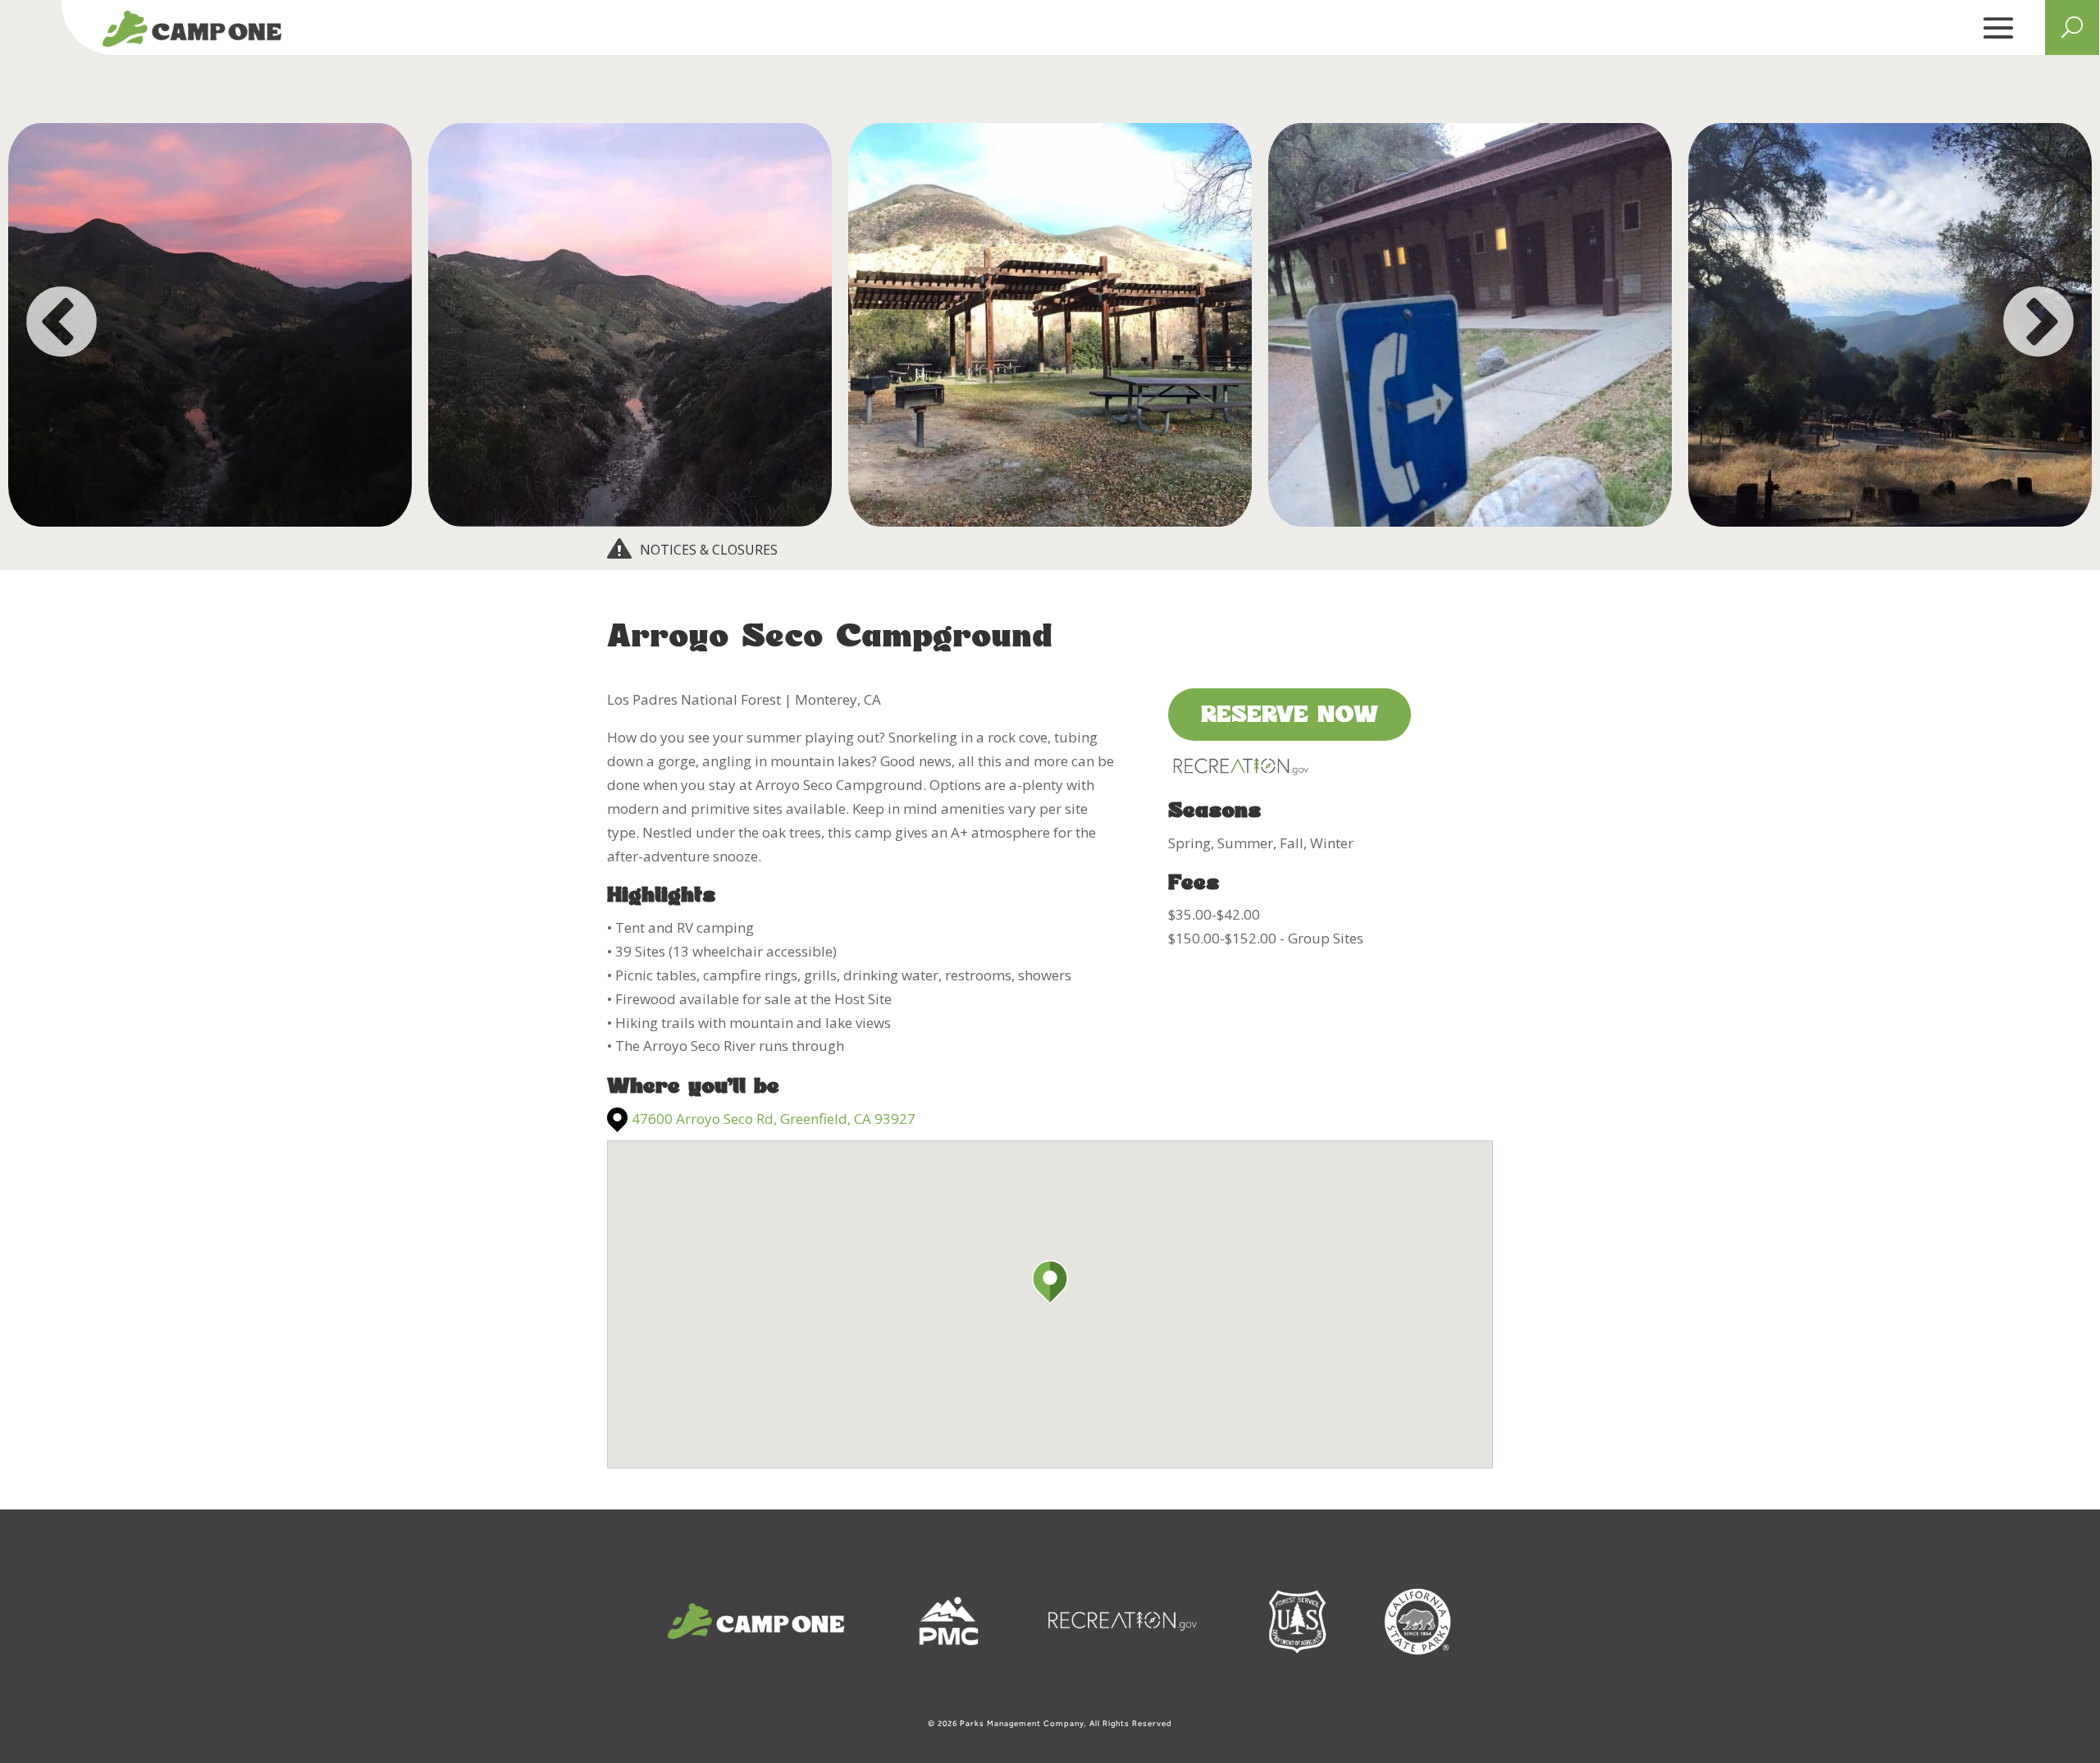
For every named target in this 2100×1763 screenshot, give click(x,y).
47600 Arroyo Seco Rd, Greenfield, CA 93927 (774, 1119)
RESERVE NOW (1290, 716)
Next (2038, 325)
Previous (62, 325)
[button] (1050, 1282)
